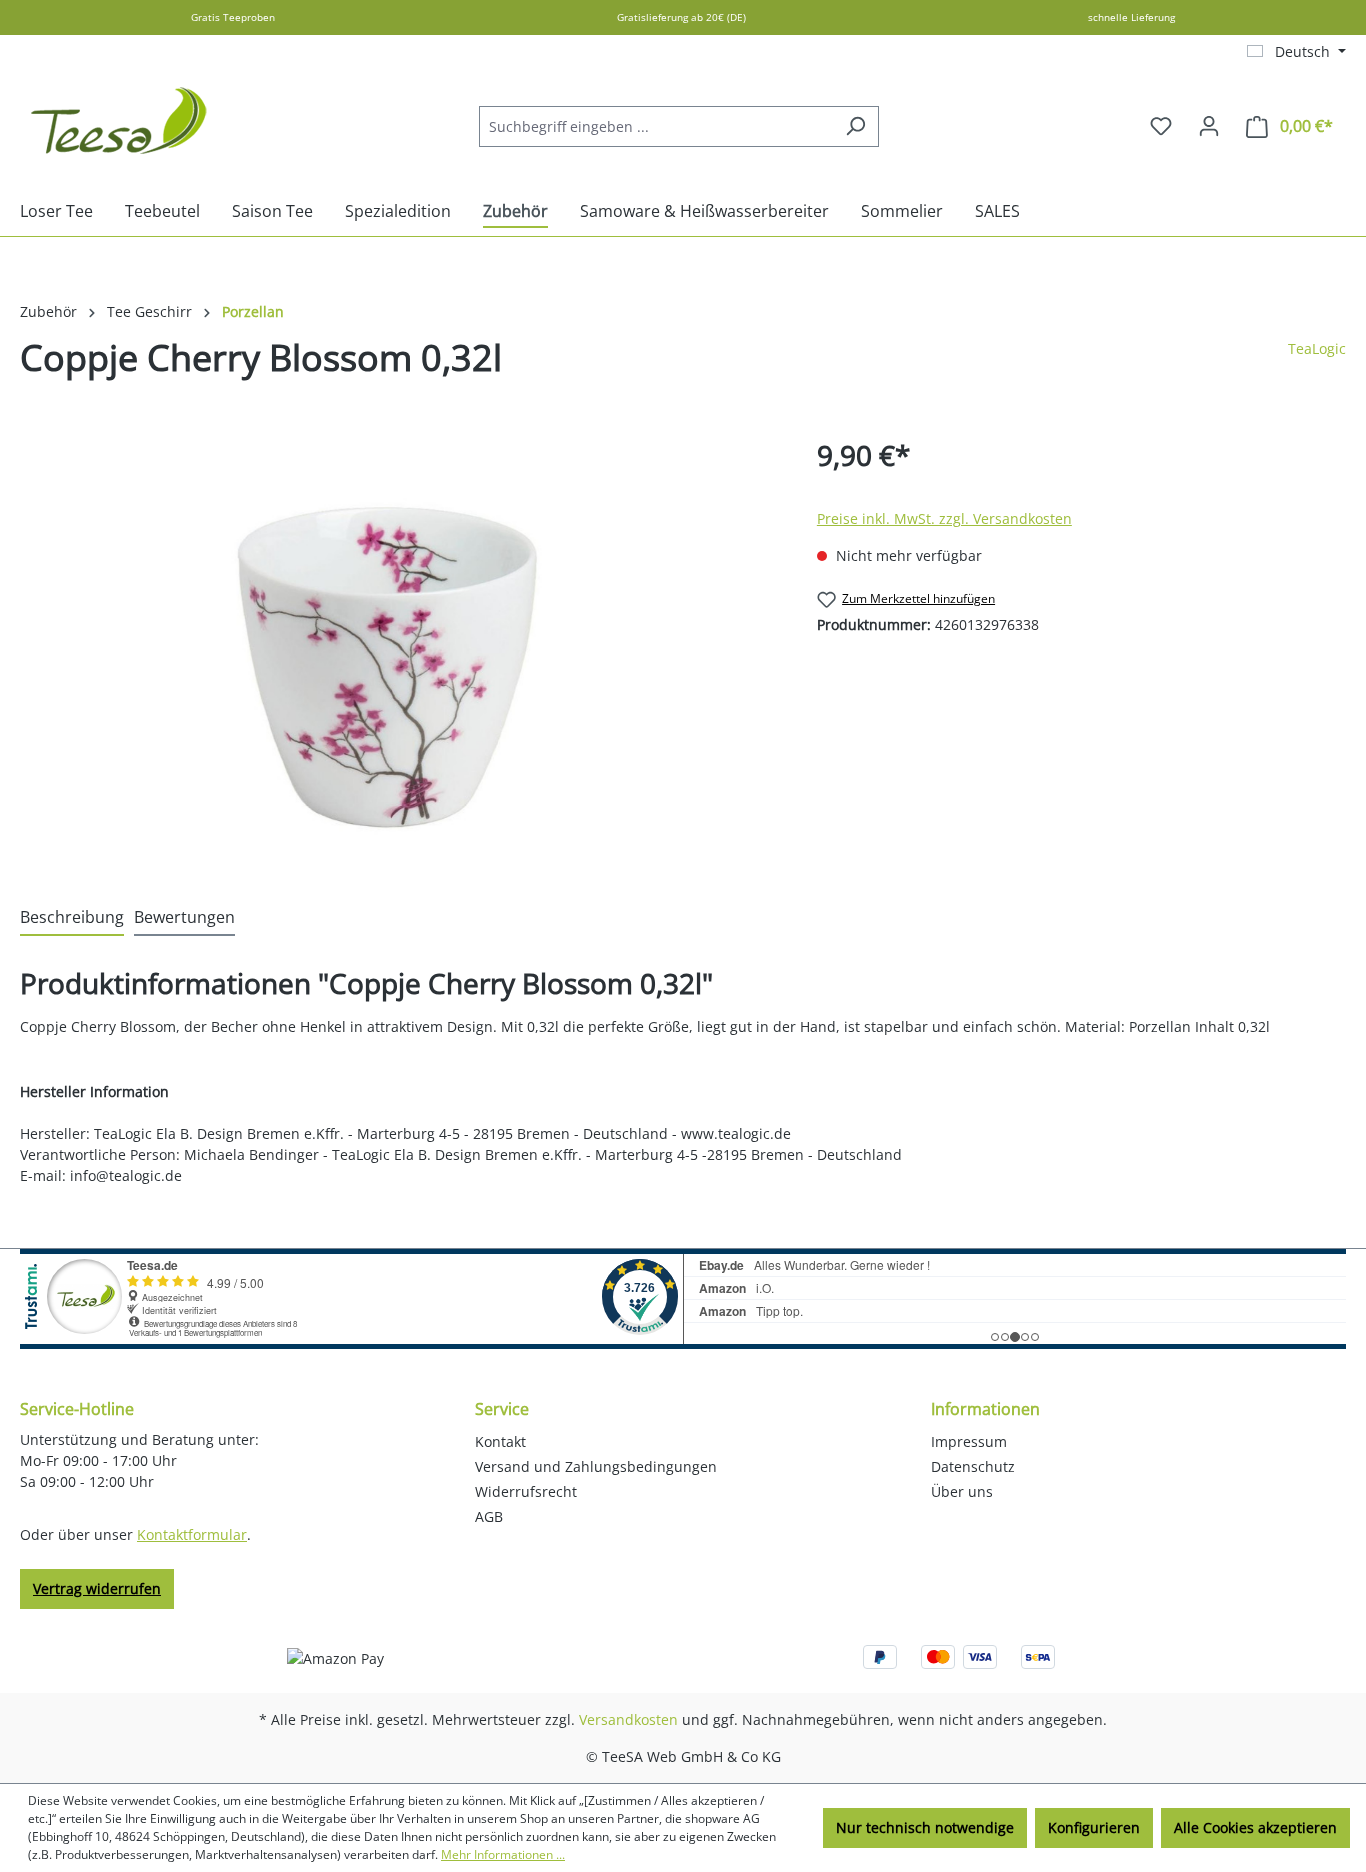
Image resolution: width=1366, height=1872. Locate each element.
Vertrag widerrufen (97, 1588)
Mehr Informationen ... (503, 1854)
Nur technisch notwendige (925, 1827)
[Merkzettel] (1161, 126)
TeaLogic (1317, 348)
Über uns (962, 1491)
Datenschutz (973, 1466)
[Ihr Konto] (1209, 126)
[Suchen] (855, 126)
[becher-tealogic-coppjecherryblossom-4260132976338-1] (398, 649)
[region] (398, 649)
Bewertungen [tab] (184, 917)
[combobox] (656, 126)
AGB (489, 1516)
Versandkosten (628, 1719)
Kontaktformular (192, 1534)
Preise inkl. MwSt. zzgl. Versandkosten (944, 518)
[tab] (72, 918)
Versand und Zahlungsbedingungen (596, 1466)
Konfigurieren (1094, 1827)
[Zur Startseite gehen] (120, 122)
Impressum (969, 1441)
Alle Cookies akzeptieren (1255, 1827)
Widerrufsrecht (526, 1491)
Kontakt (500, 1441)
